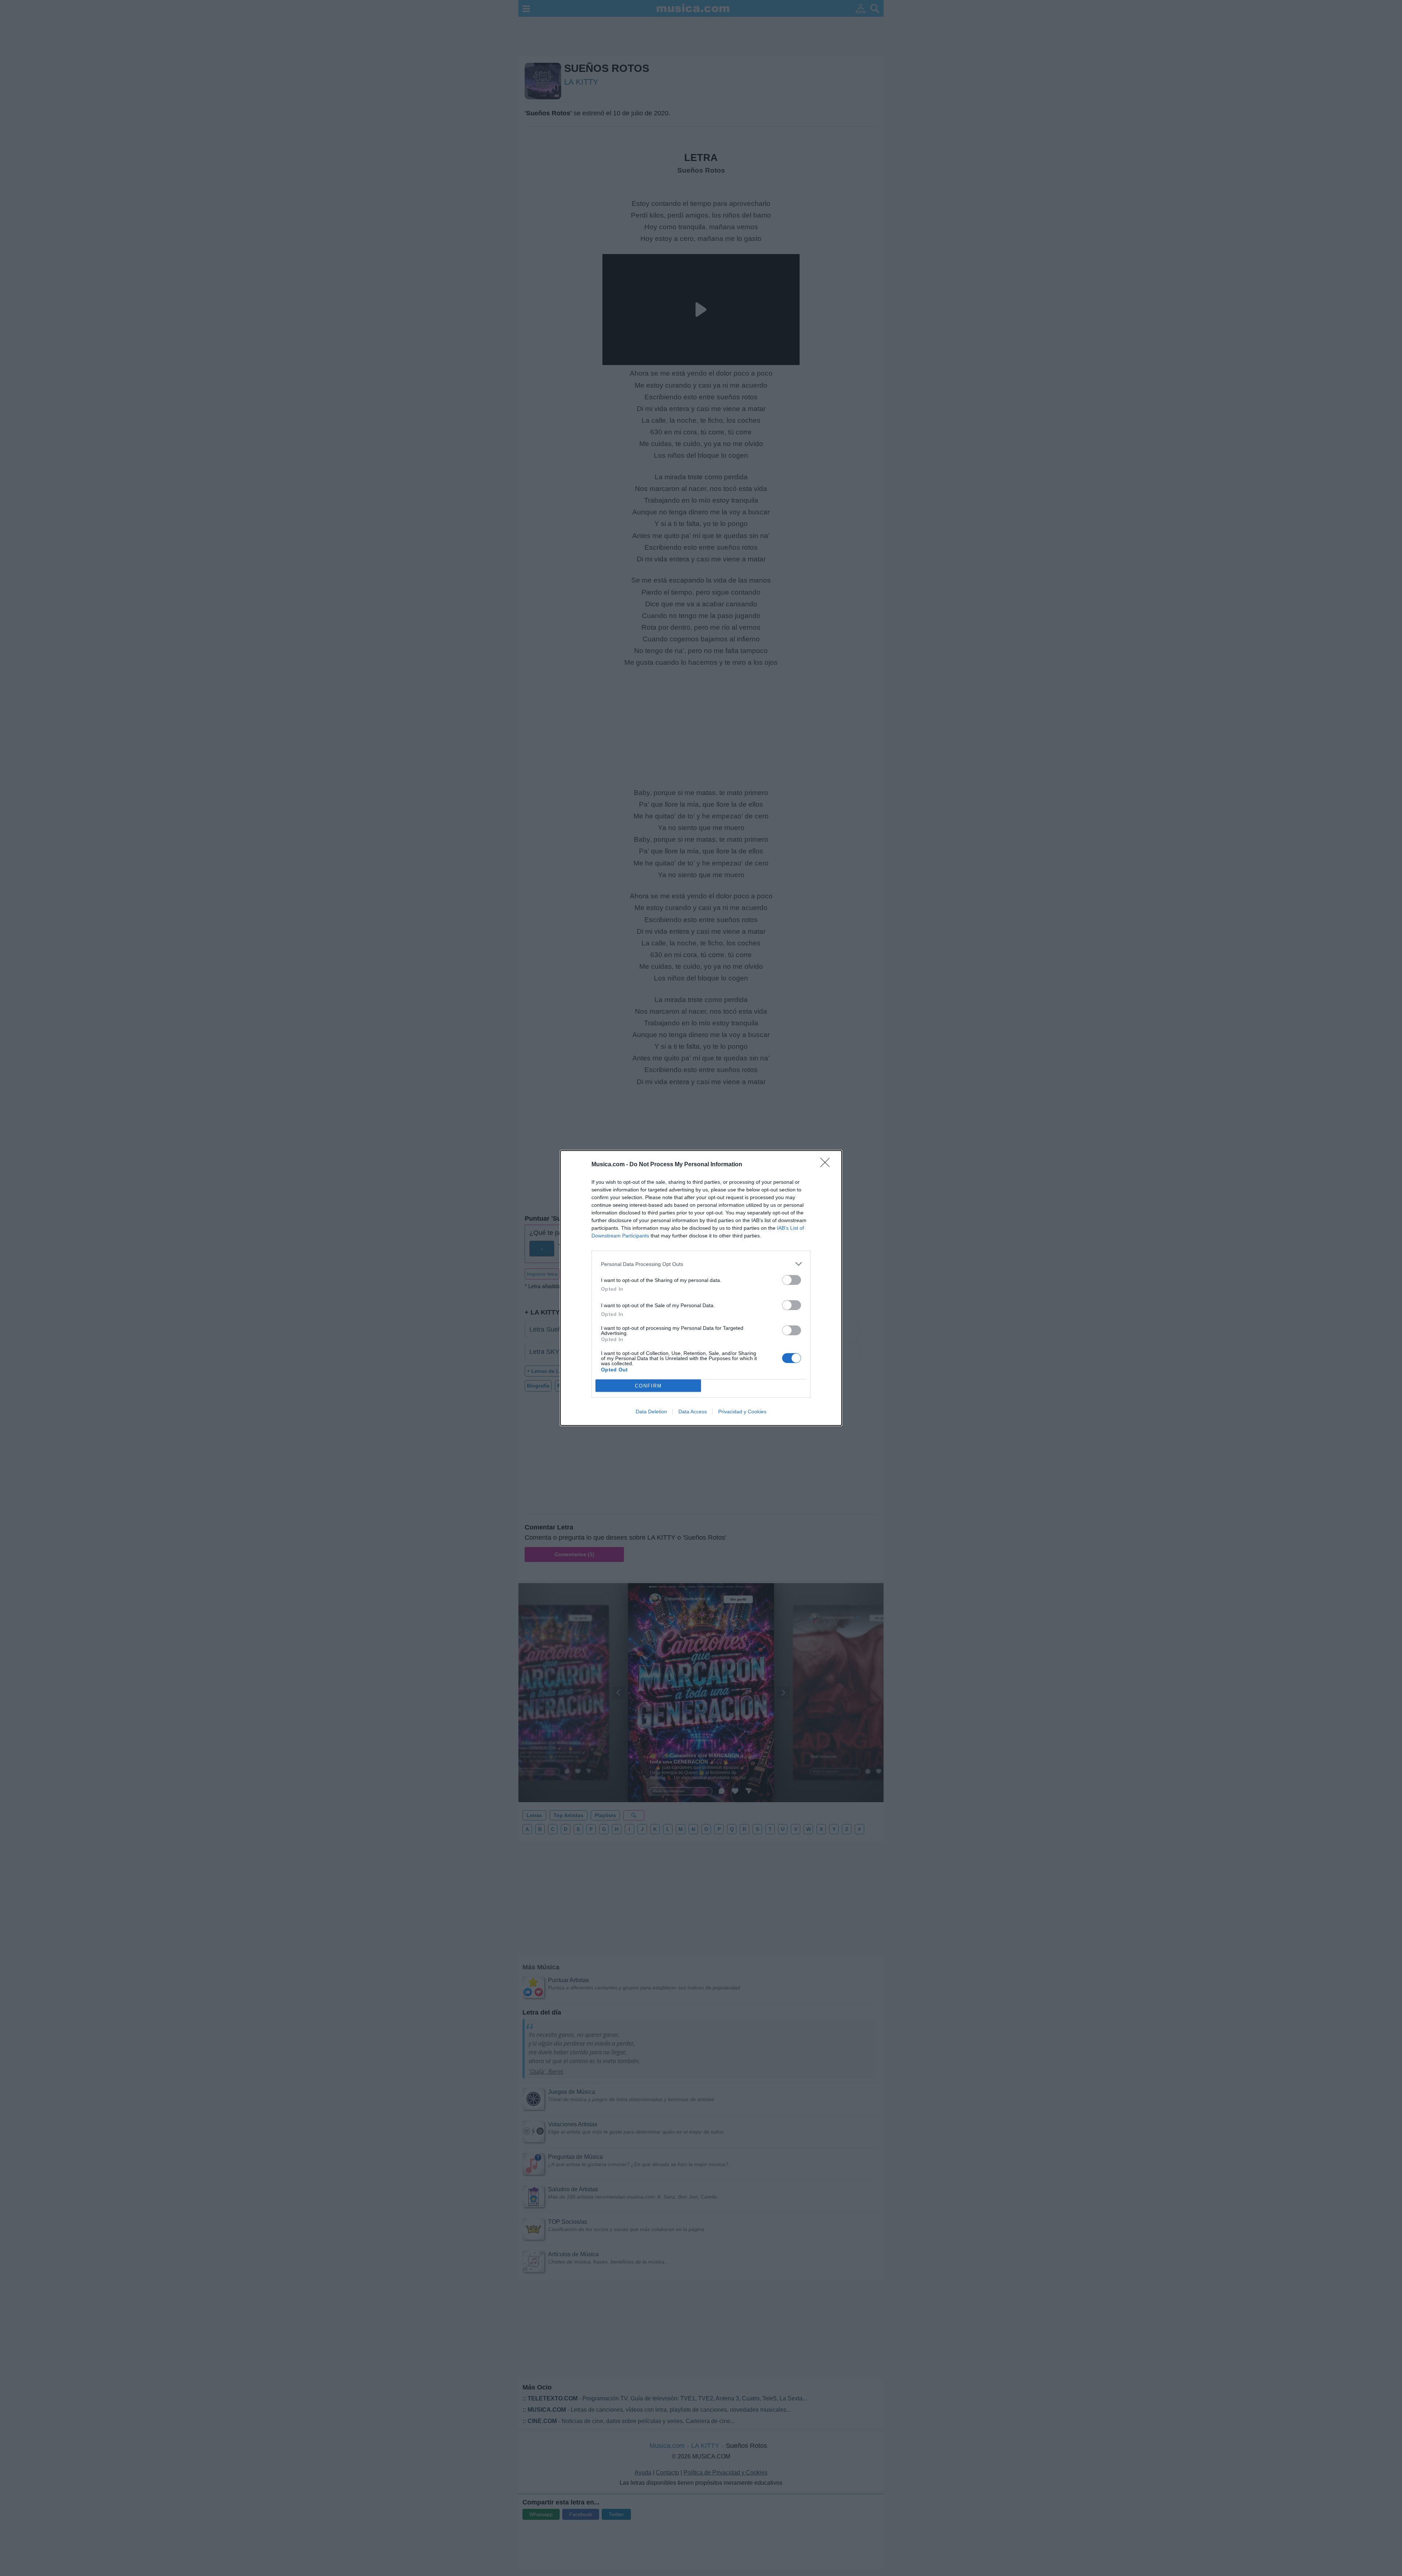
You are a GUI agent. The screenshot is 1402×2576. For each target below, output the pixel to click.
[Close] (827, 1165)
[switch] (792, 1280)
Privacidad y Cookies (742, 1412)
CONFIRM (648, 1386)
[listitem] (701, 1264)
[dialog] (701, 1288)
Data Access (693, 1412)
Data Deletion (651, 1412)
